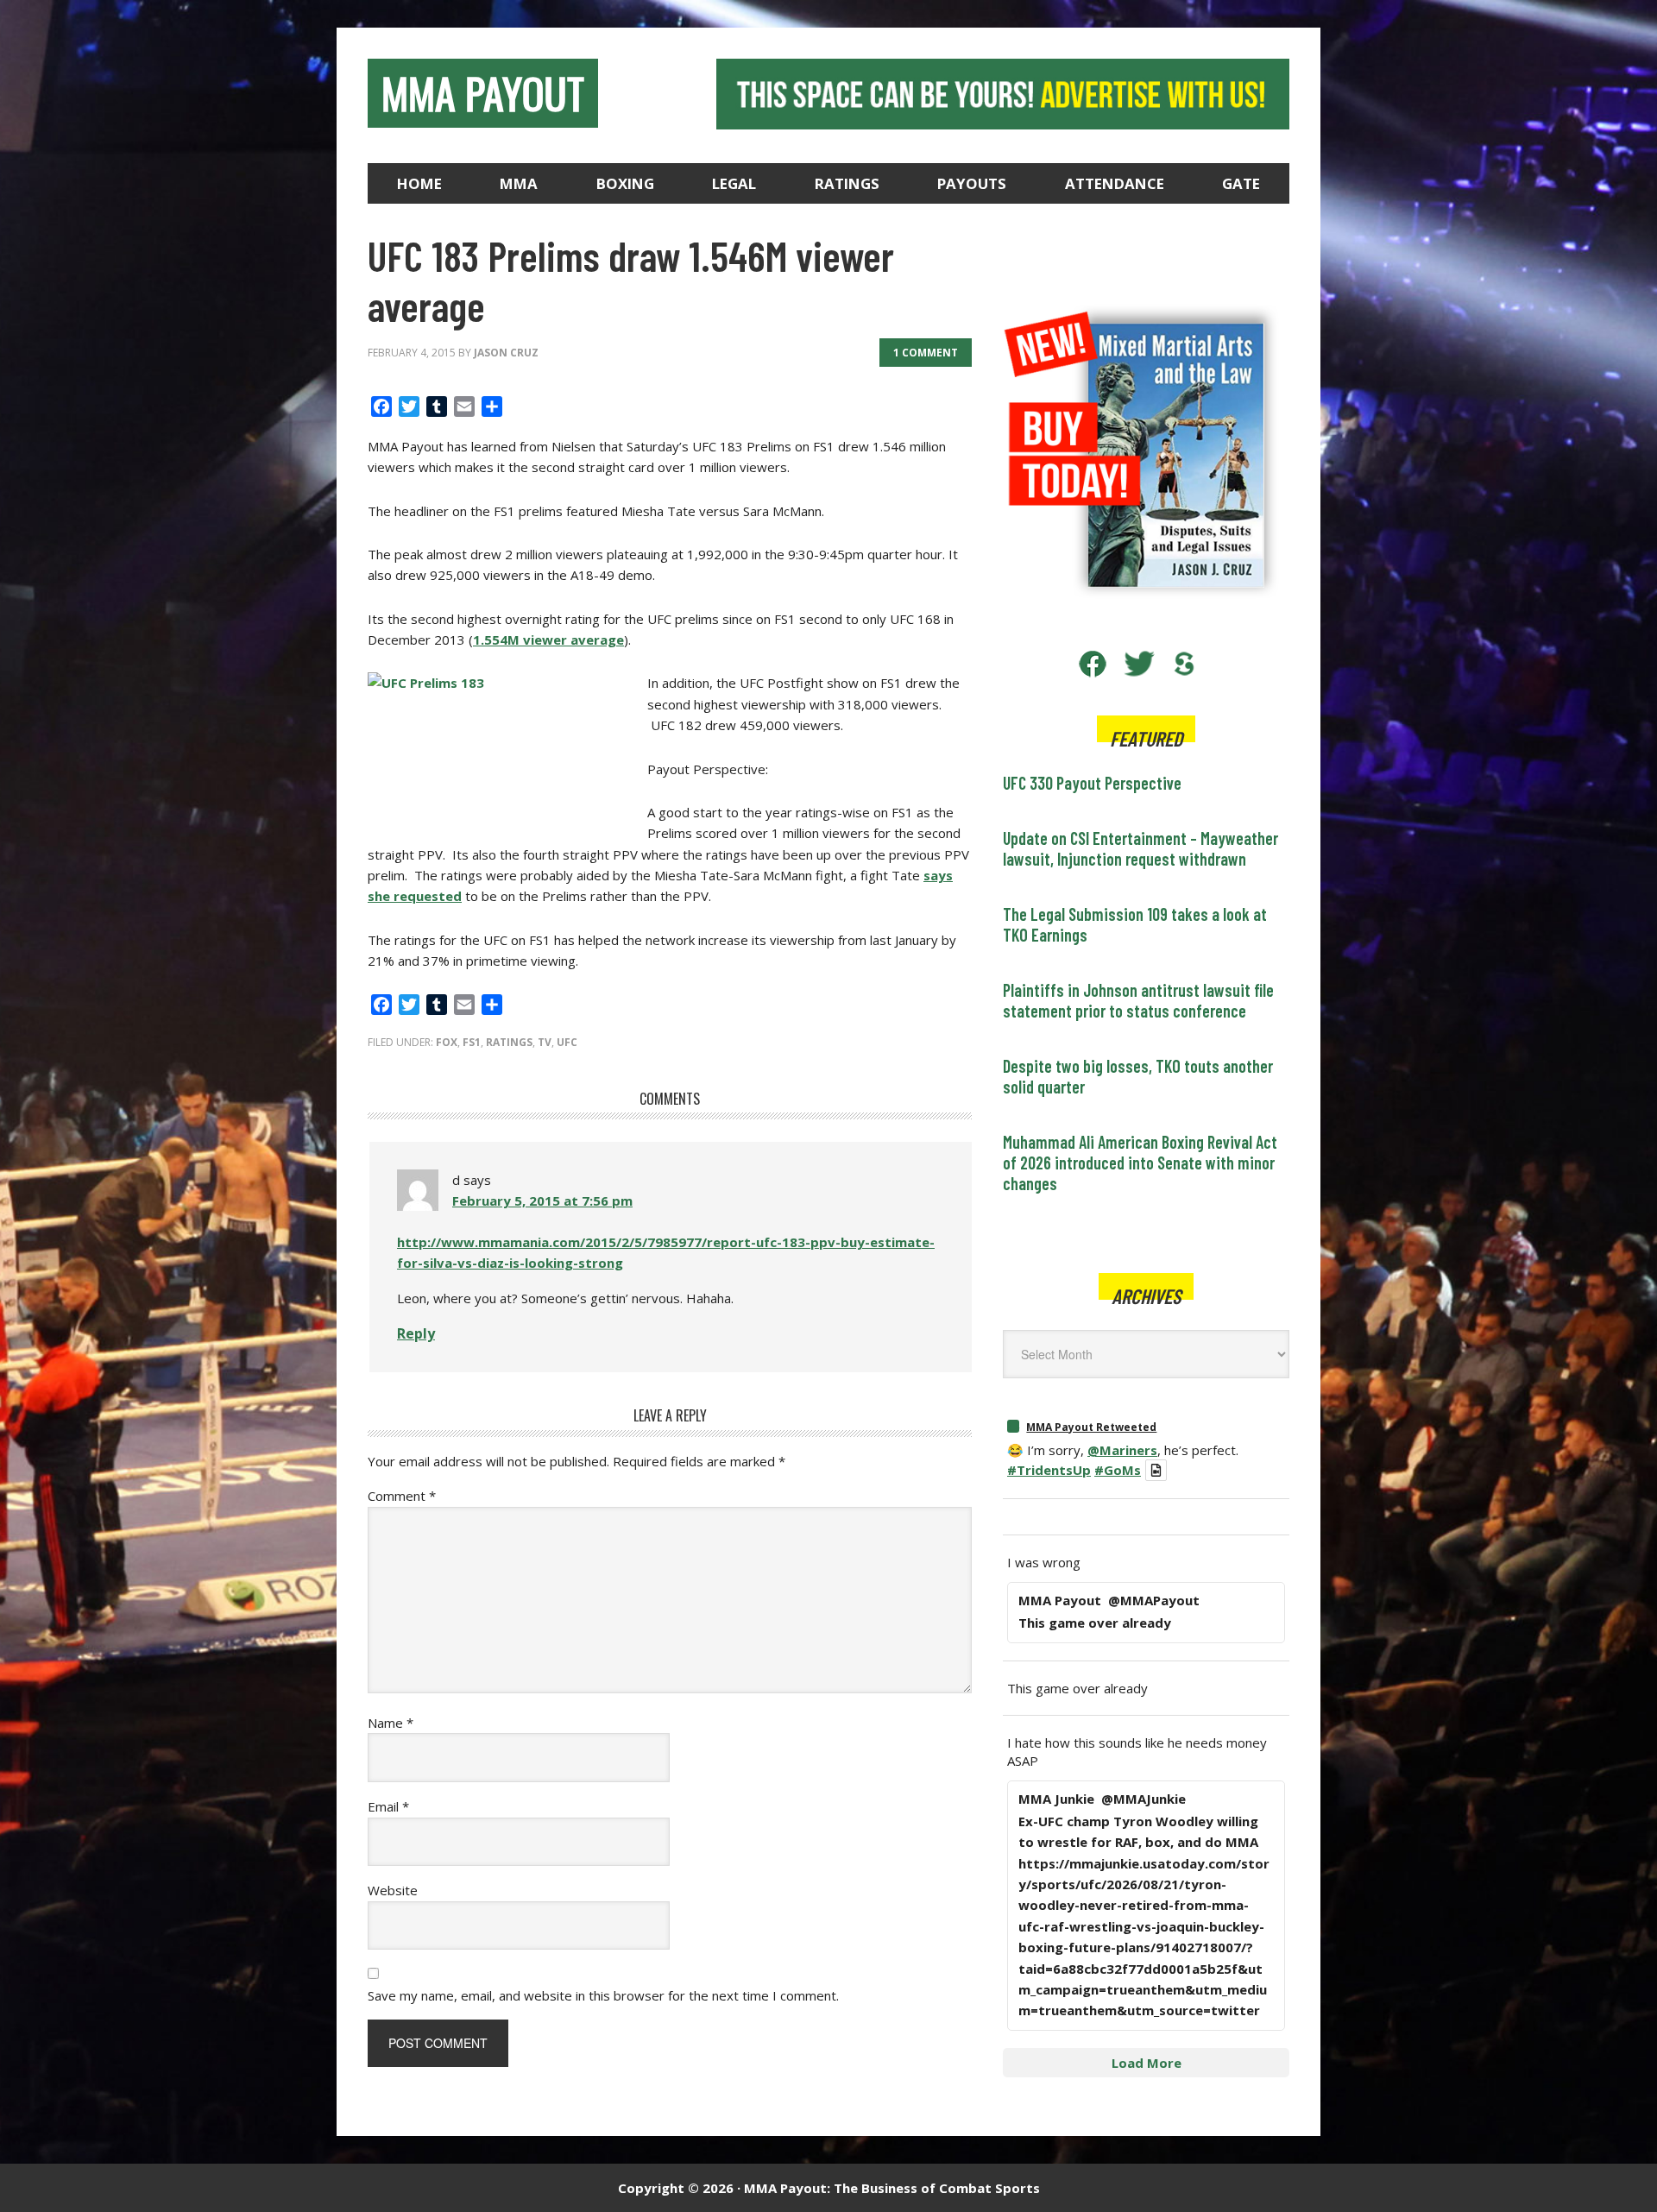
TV (545, 1042)
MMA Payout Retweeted (1091, 1427)
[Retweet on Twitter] (1013, 1426)
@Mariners (1122, 1450)
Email (388, 1806)
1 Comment (926, 353)
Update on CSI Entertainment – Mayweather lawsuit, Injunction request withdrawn (1140, 848)
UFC (567, 1042)
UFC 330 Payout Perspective (1092, 783)
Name (391, 1723)
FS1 (472, 1042)
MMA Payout (483, 93)
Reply (416, 1333)
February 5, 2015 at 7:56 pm (542, 1201)
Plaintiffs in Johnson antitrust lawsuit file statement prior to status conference (1138, 1000)
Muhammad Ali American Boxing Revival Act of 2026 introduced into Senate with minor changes (1140, 1163)
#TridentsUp (1049, 1470)
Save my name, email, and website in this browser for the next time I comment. (603, 1995)
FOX (447, 1042)
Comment (402, 1496)
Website (393, 1890)
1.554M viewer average (548, 640)
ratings (509, 1042)
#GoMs (1118, 1470)
